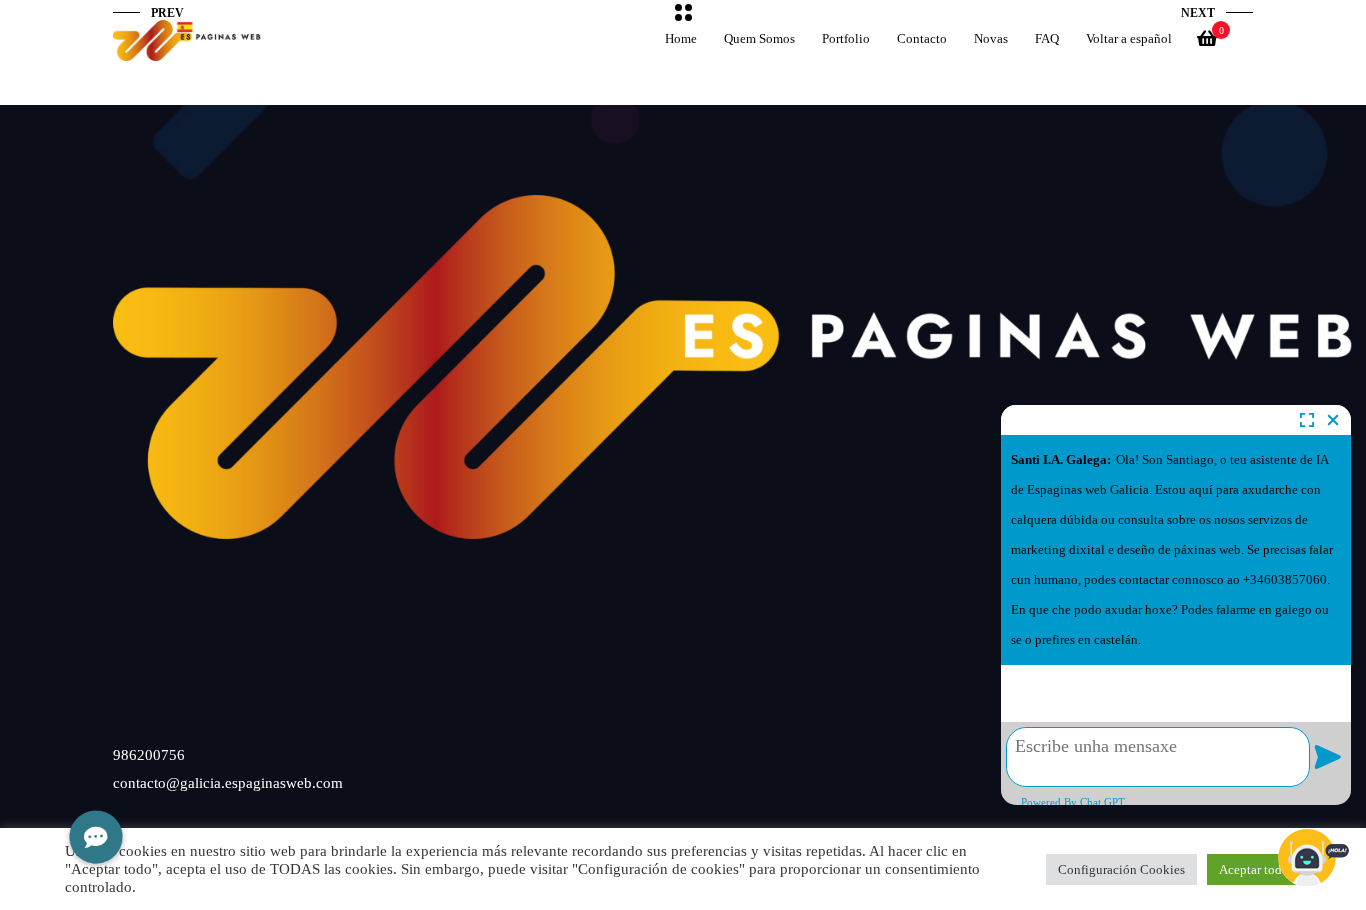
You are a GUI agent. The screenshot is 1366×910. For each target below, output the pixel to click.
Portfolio (846, 38)
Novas (991, 38)
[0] (1207, 44)
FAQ (1047, 38)
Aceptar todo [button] (1254, 869)
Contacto (922, 38)
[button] (96, 836)
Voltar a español (1129, 38)
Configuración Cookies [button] (1121, 869)
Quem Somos (759, 38)
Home (681, 38)
